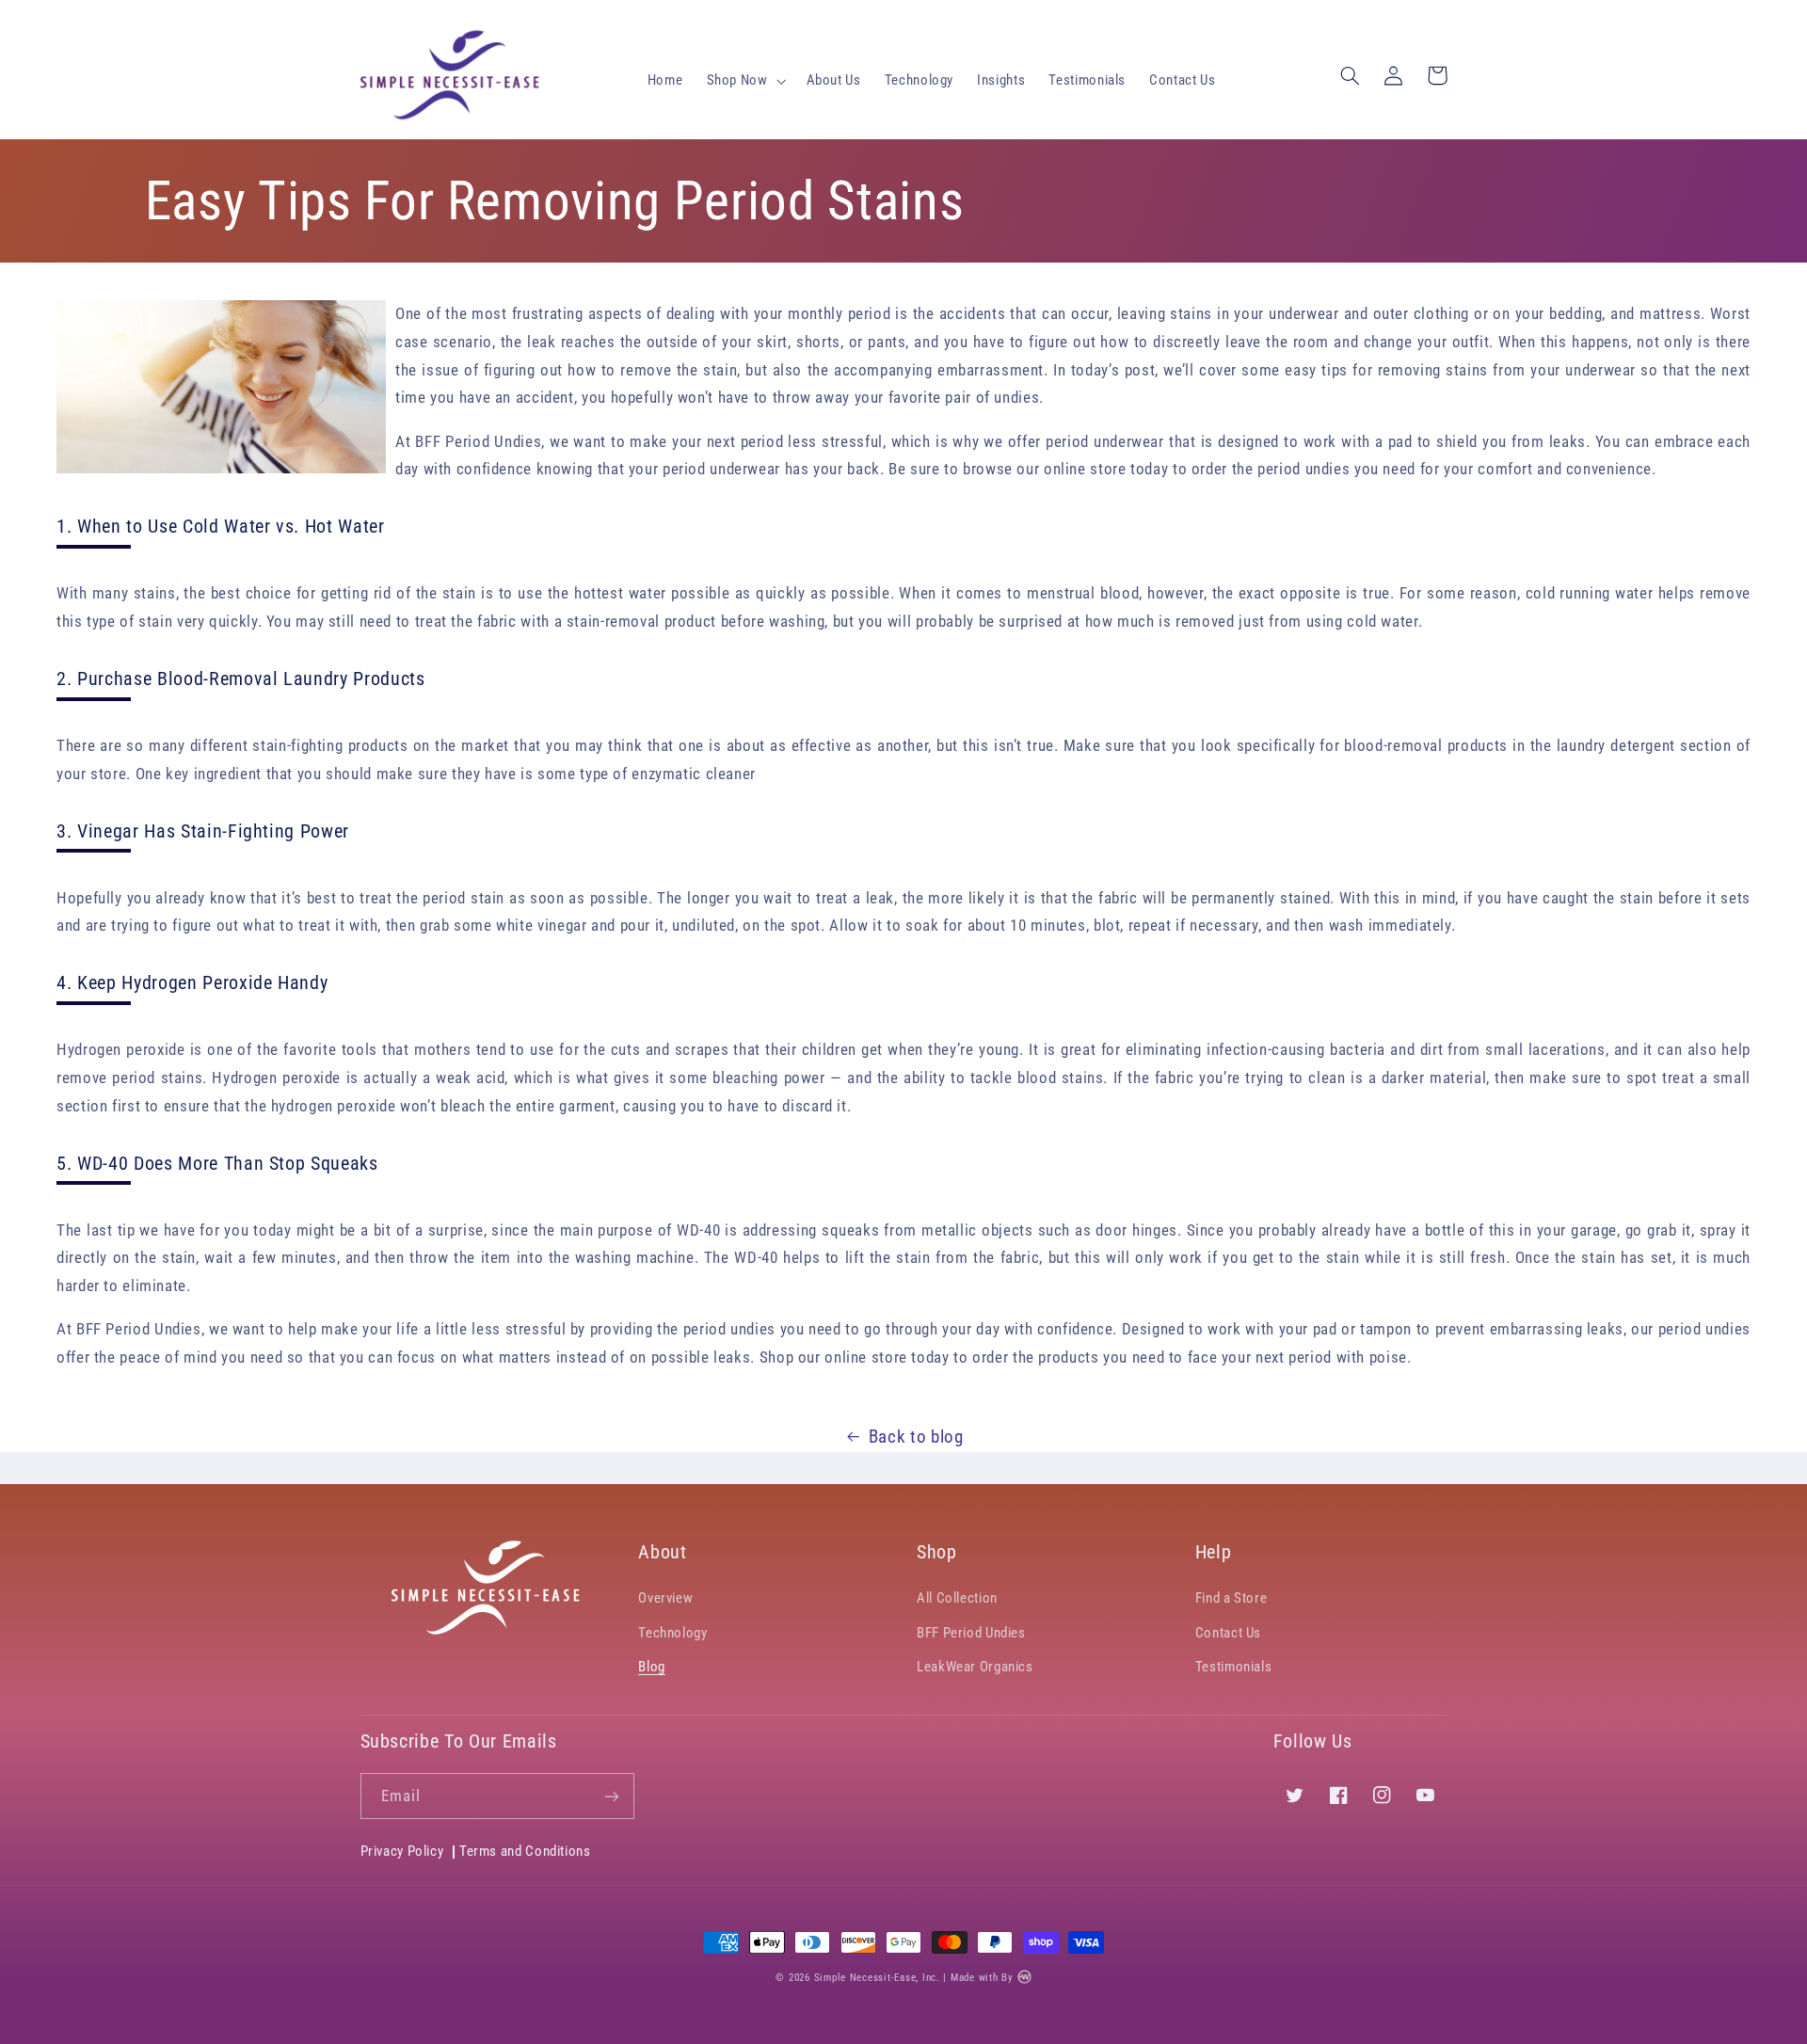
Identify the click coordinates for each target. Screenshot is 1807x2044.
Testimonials (1234, 1667)
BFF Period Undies (971, 1633)
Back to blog (916, 1437)
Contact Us (1228, 1633)
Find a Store (1231, 1598)
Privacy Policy (402, 1852)
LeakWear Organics (975, 1667)
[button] (744, 81)
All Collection (957, 1598)
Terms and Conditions (525, 1851)
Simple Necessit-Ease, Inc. (877, 1978)
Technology (672, 1633)
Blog (652, 1667)
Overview (665, 1598)
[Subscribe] (612, 1796)
